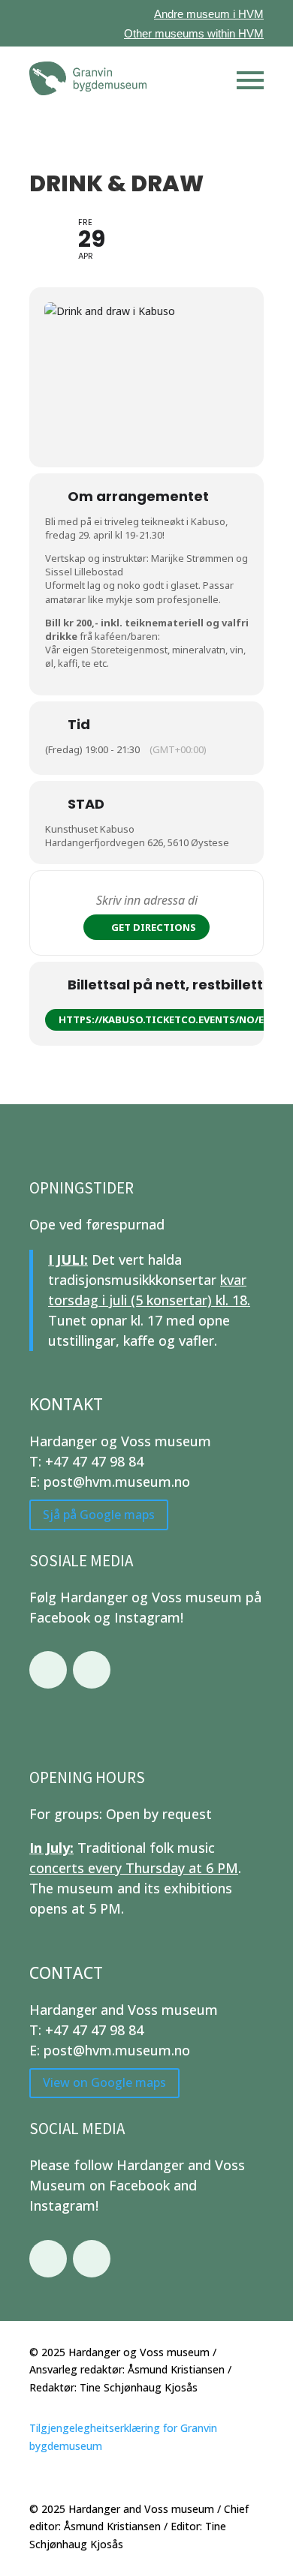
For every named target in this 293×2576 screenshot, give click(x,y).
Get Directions (154, 927)
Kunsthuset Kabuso (90, 829)
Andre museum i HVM (209, 14)
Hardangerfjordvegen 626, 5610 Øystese (137, 842)
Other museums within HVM (194, 33)
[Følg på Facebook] (48, 1670)
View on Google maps (104, 2082)
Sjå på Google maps (99, 1515)
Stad (86, 804)
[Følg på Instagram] (92, 1670)
